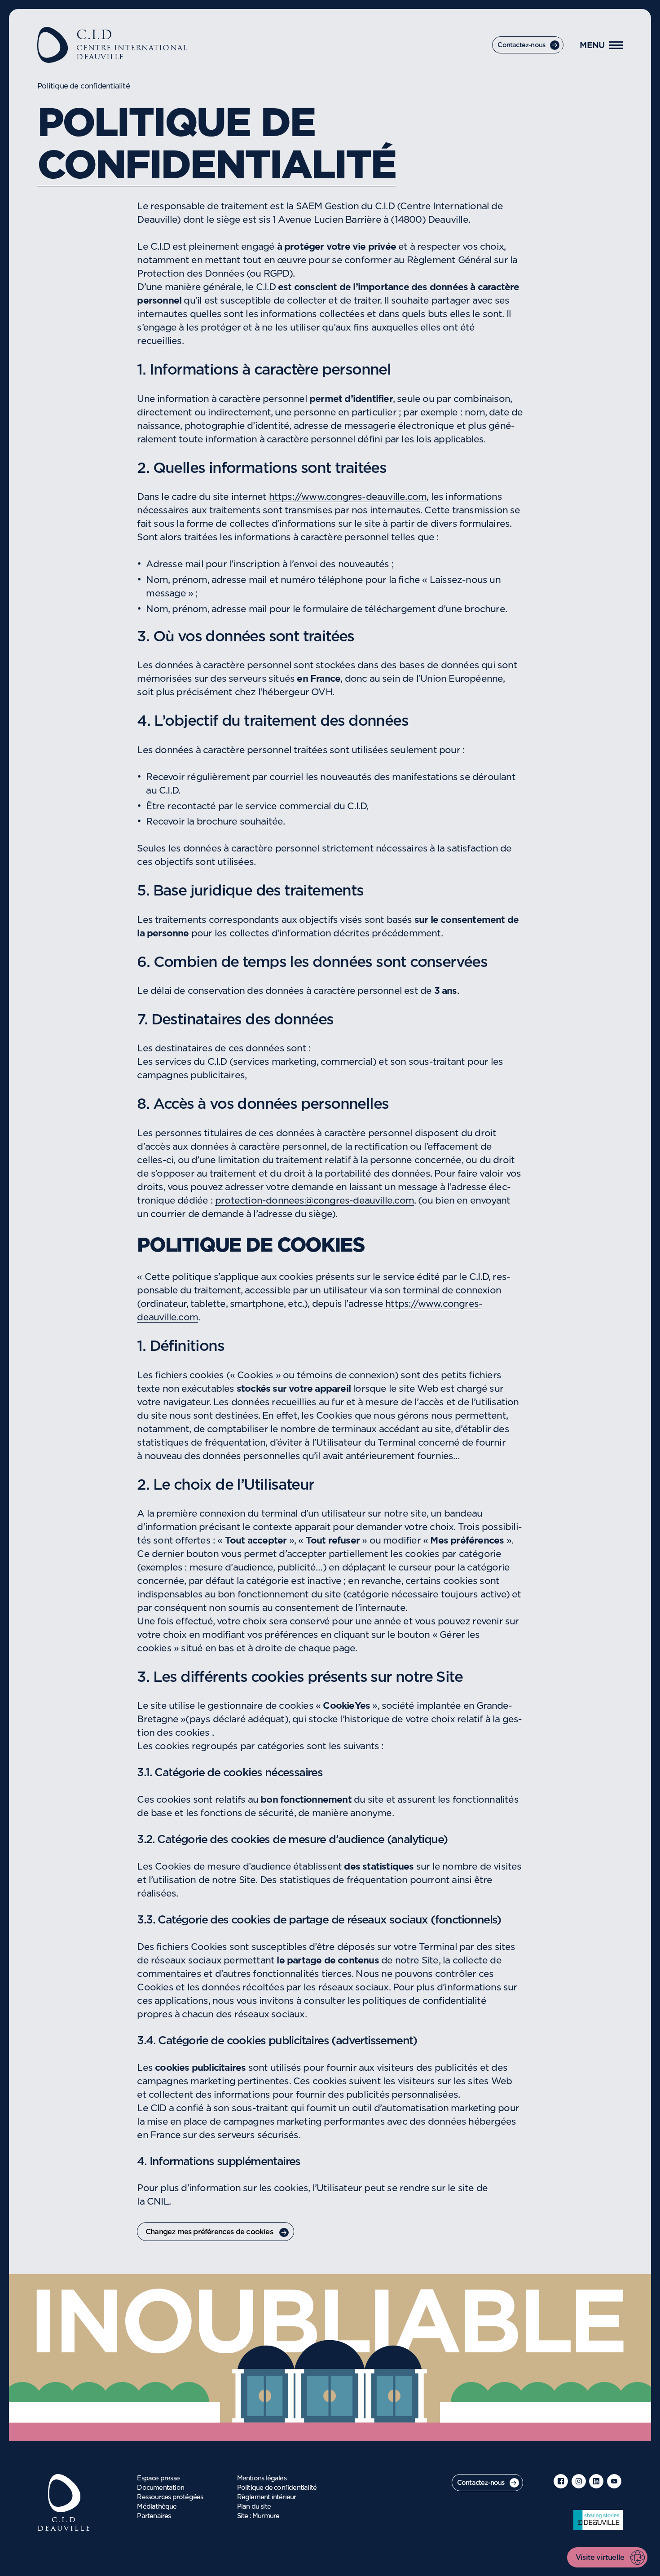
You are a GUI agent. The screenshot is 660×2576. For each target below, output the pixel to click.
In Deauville (598, 2520)
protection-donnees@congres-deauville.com (315, 1201)
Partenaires (154, 2516)
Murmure (266, 2516)
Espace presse (158, 2479)
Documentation (161, 2488)
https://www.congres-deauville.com (348, 497)
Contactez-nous (521, 45)
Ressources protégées (170, 2497)
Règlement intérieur (267, 2497)
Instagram (579, 2481)
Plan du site (254, 2507)
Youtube (614, 2481)
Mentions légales (262, 2479)
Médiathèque (157, 2507)
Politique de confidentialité (277, 2488)
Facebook (561, 2481)
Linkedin (596, 2481)
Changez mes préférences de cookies (209, 2232)
